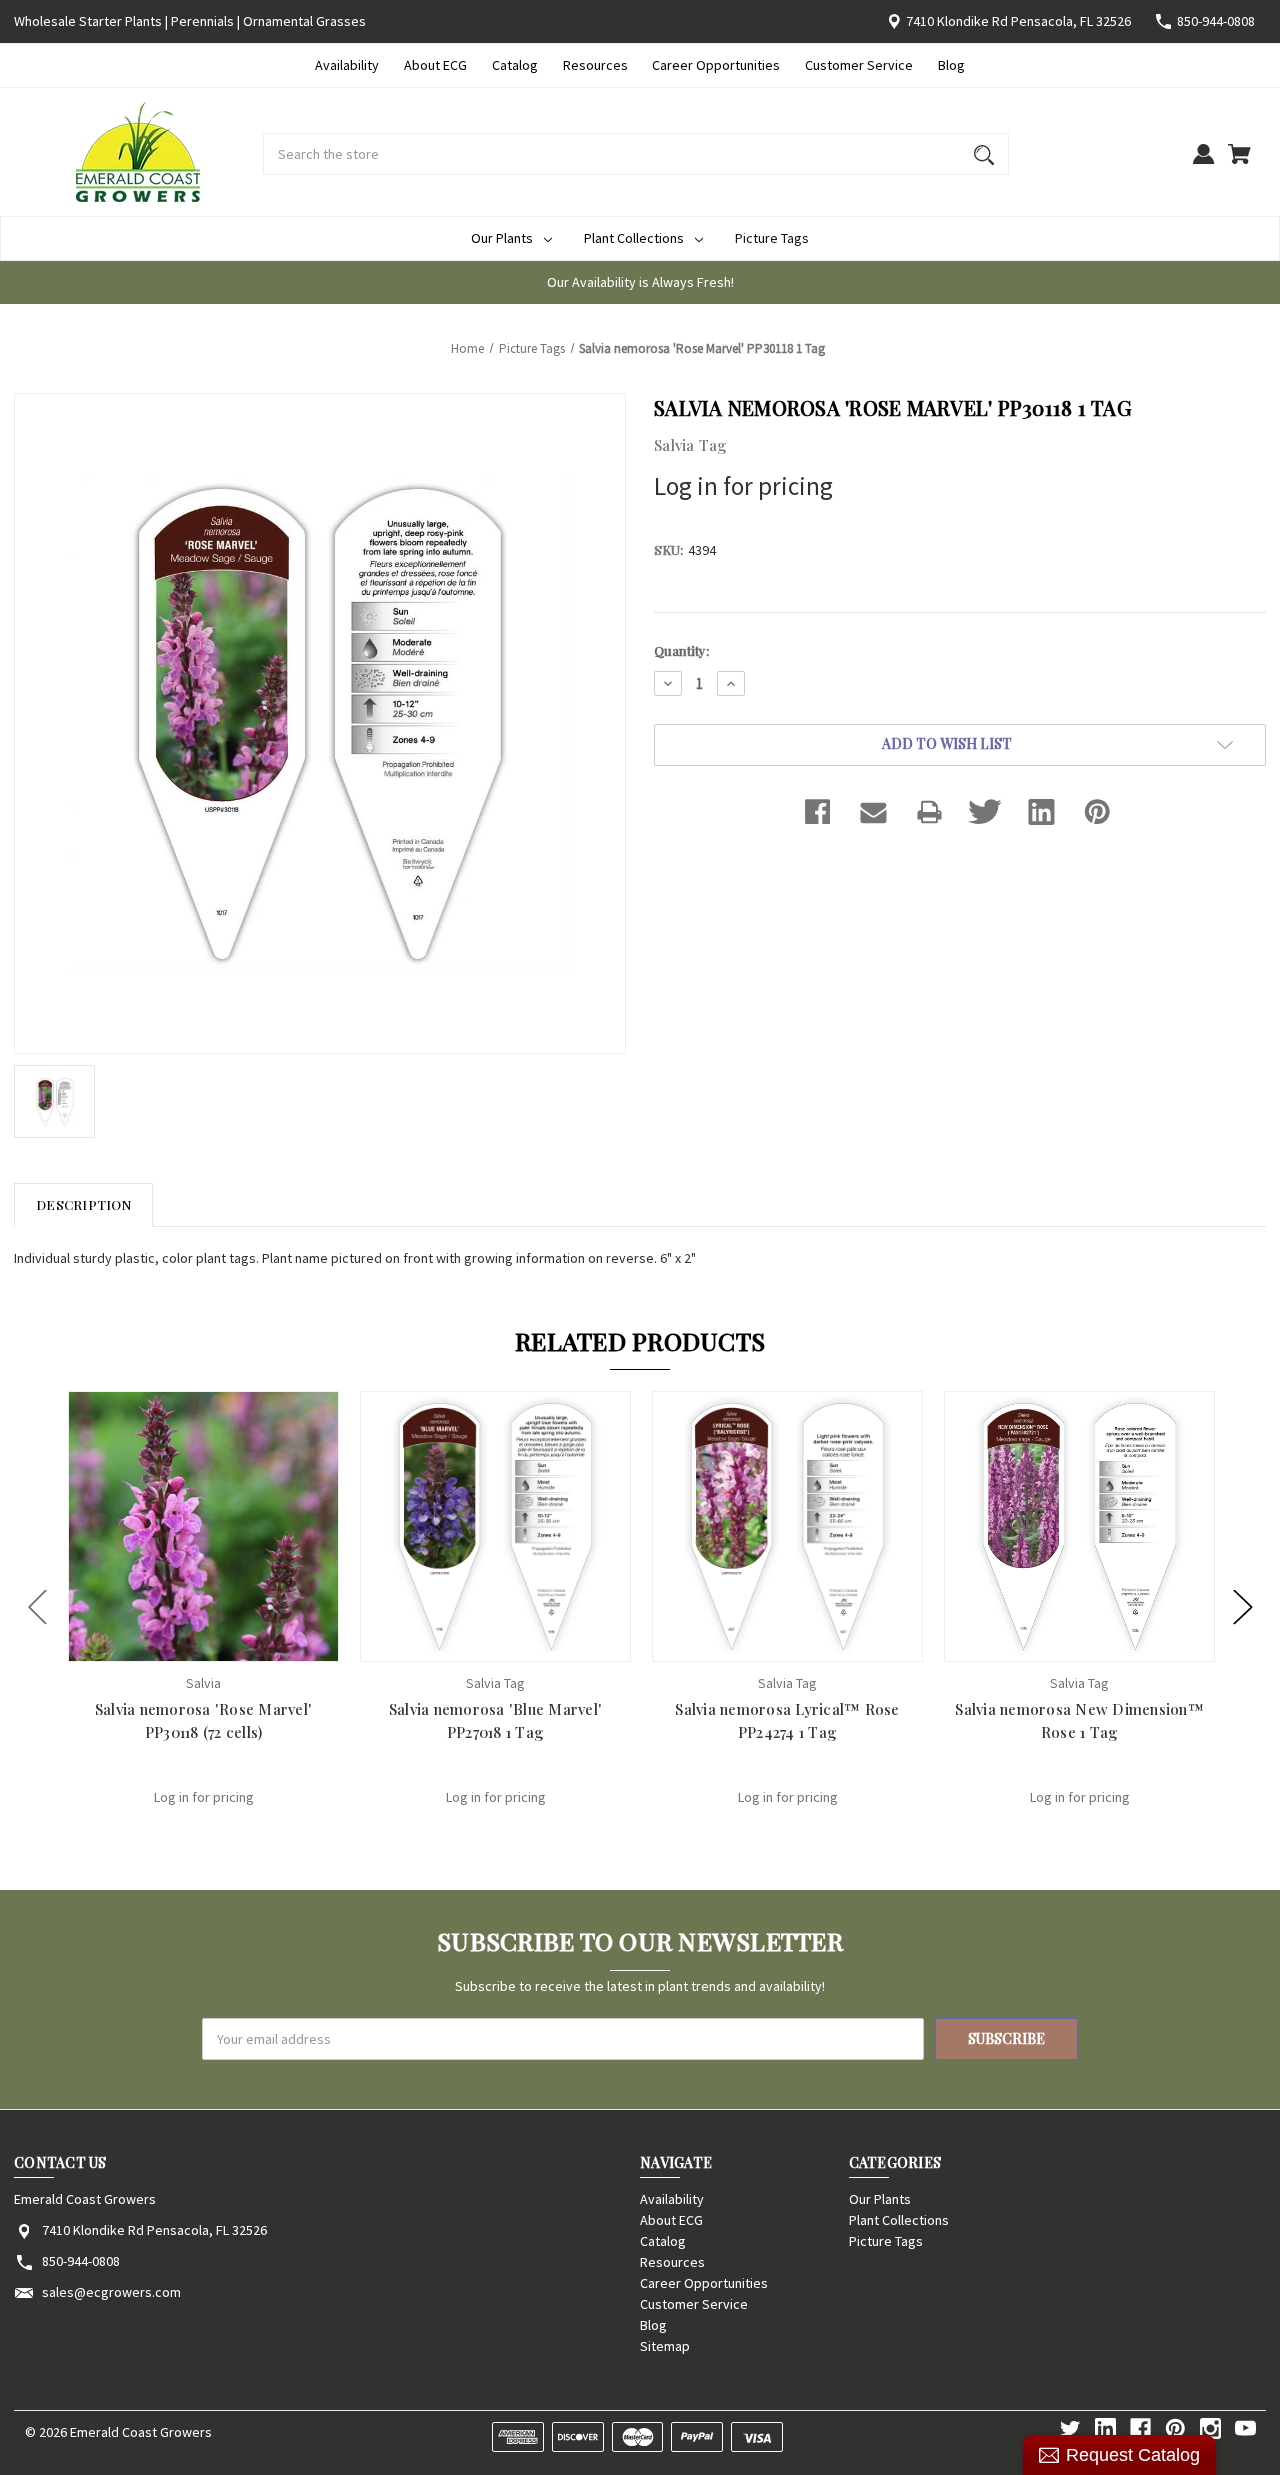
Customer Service (859, 65)
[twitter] (1070, 2428)
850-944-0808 (1216, 21)
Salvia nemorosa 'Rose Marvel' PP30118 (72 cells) (203, 1720)
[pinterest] (1175, 2428)
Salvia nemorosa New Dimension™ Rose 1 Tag (1079, 1720)
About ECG (435, 65)
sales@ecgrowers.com (111, 2292)
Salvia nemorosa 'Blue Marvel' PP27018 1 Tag (495, 1720)
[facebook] (1140, 2428)
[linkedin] (1105, 2428)
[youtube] (1245, 2428)
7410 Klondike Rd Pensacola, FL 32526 (1018, 21)
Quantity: (681, 650)
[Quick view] (177, 1644)
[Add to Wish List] (230, 1644)
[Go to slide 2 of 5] (1243, 1606)
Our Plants (502, 238)
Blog (951, 65)
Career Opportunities (716, 65)
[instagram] (1210, 2428)
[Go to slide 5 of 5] (38, 1606)
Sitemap (665, 2346)
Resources (595, 65)
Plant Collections (634, 238)
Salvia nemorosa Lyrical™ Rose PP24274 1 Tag (787, 1720)
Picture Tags (772, 238)
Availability (347, 65)
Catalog (515, 65)
